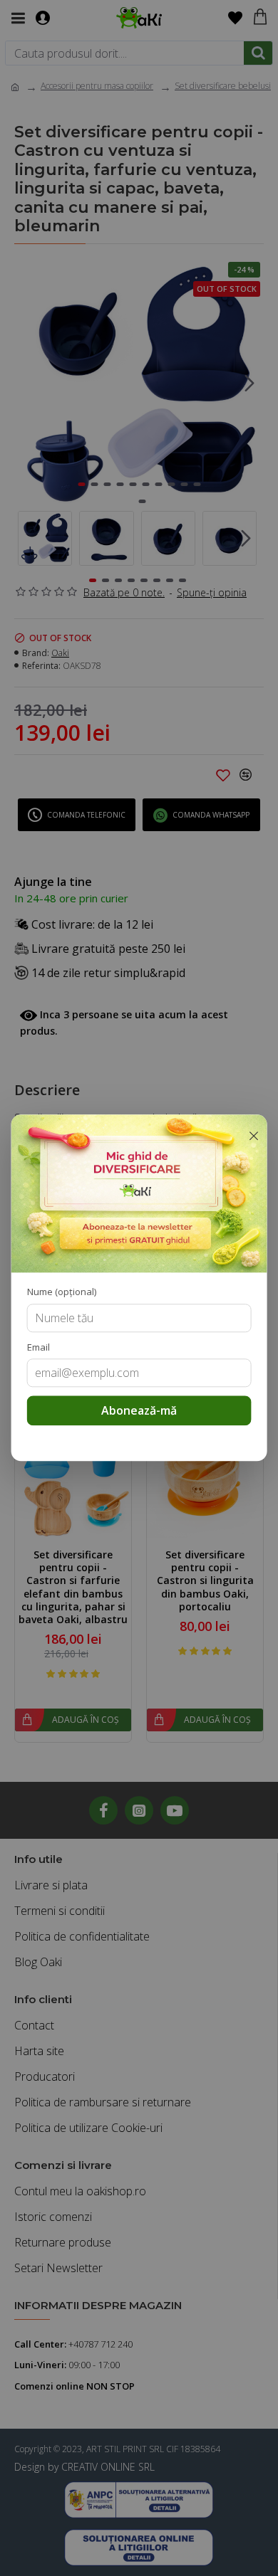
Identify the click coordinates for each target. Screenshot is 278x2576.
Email (38, 1347)
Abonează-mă (139, 1411)
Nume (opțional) (62, 1292)
